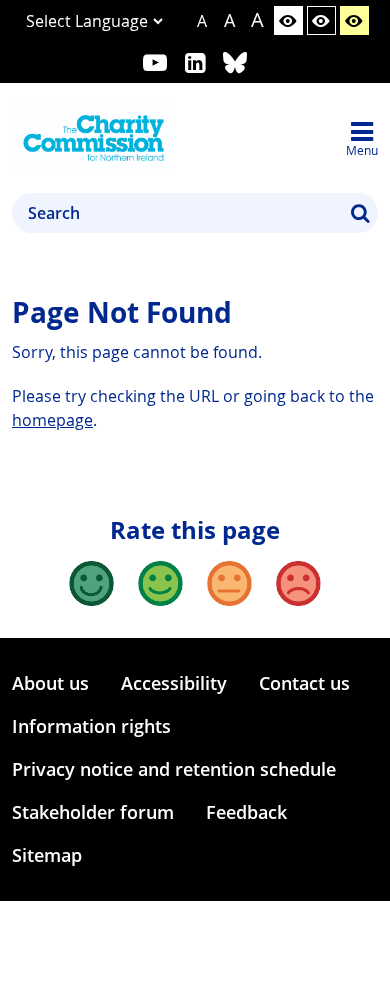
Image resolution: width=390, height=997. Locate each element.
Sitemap (47, 855)
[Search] (360, 213)
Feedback (246, 812)
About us (50, 683)
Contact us (304, 683)
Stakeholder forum (93, 812)
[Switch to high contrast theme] (321, 20)
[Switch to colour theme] (288, 20)
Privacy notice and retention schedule (174, 769)
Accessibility (174, 683)
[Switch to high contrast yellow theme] (354, 20)
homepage (52, 420)
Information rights (91, 726)
